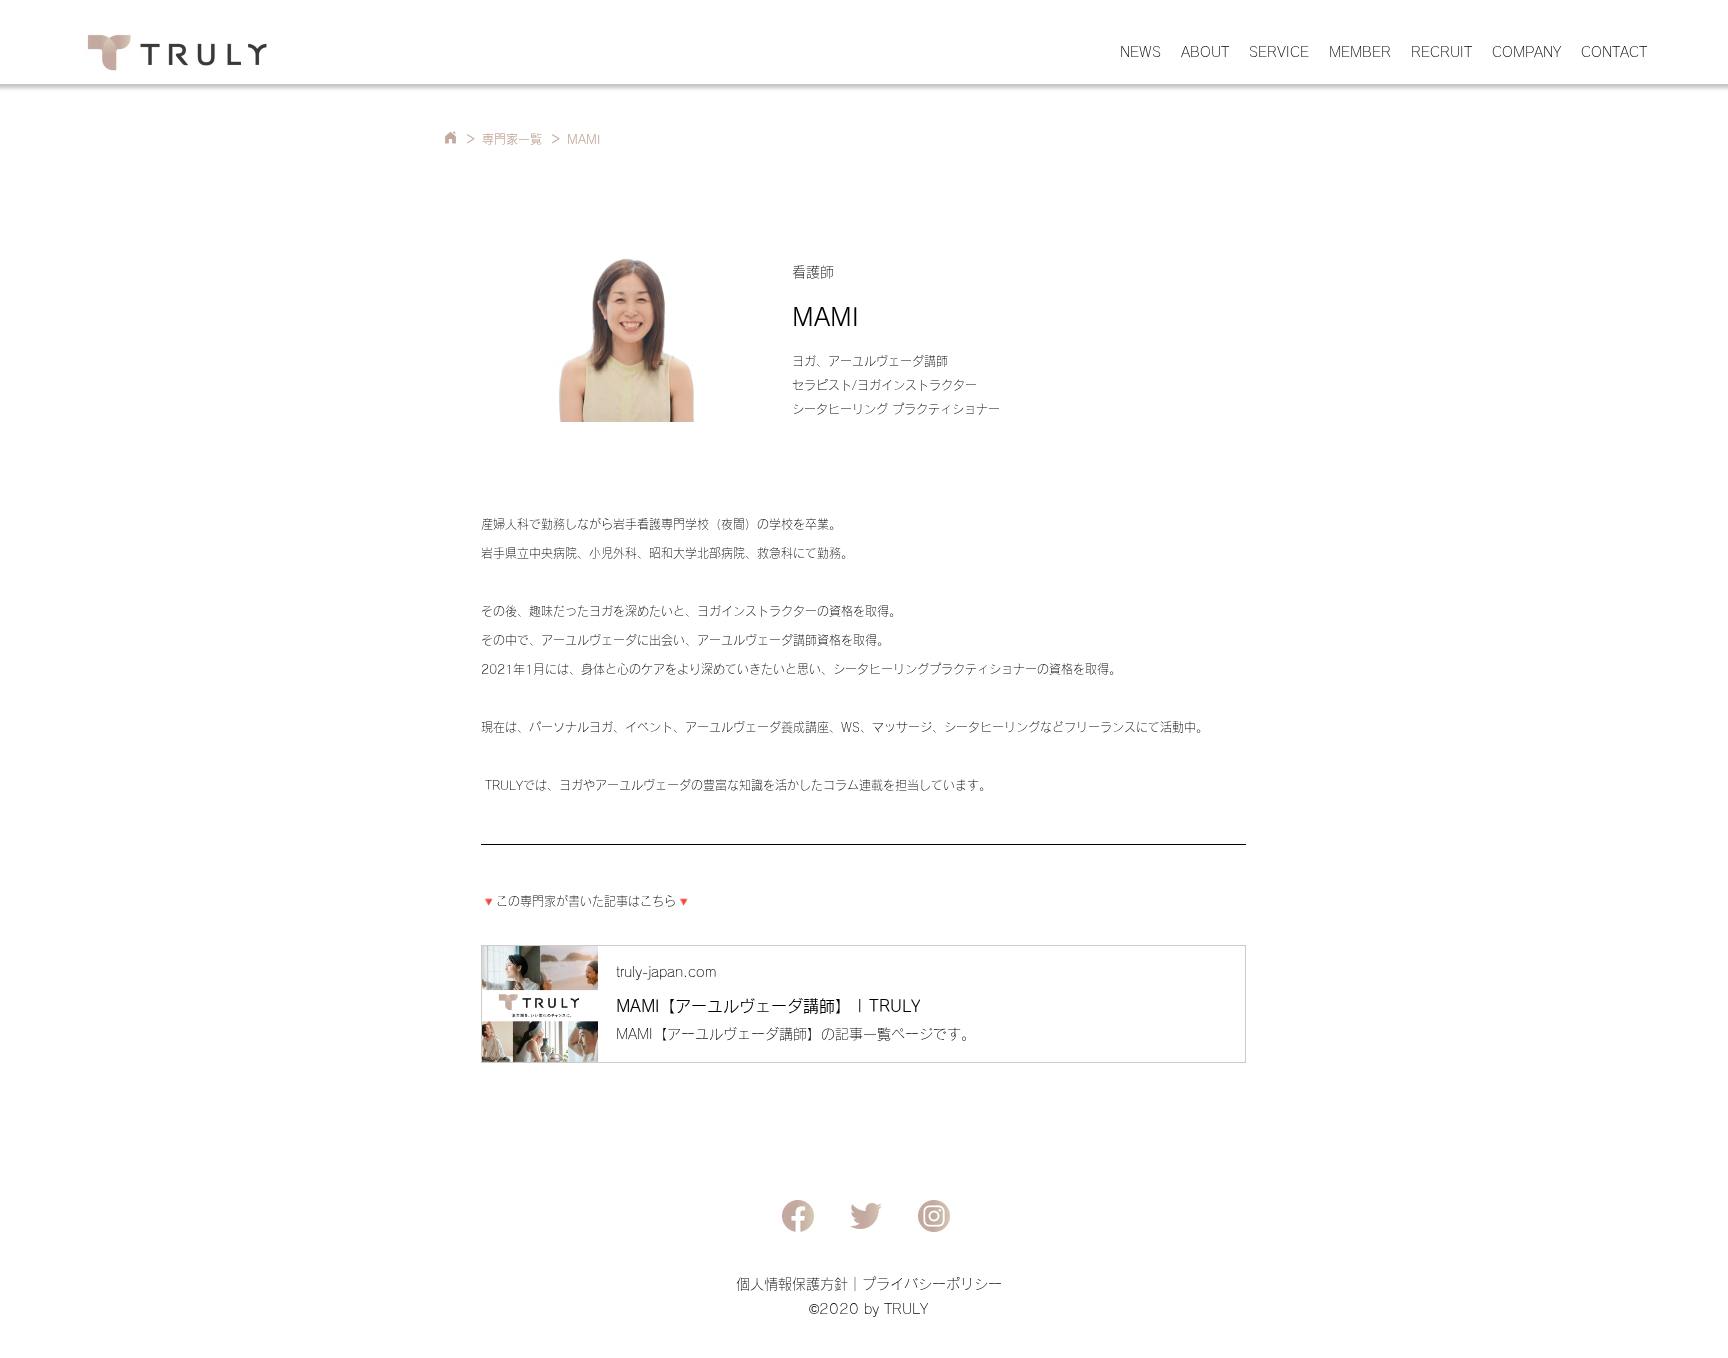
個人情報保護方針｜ (799, 1284)
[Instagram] (934, 1216)
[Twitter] (866, 1216)
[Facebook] (798, 1216)
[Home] (450, 137)
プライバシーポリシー (932, 1284)
